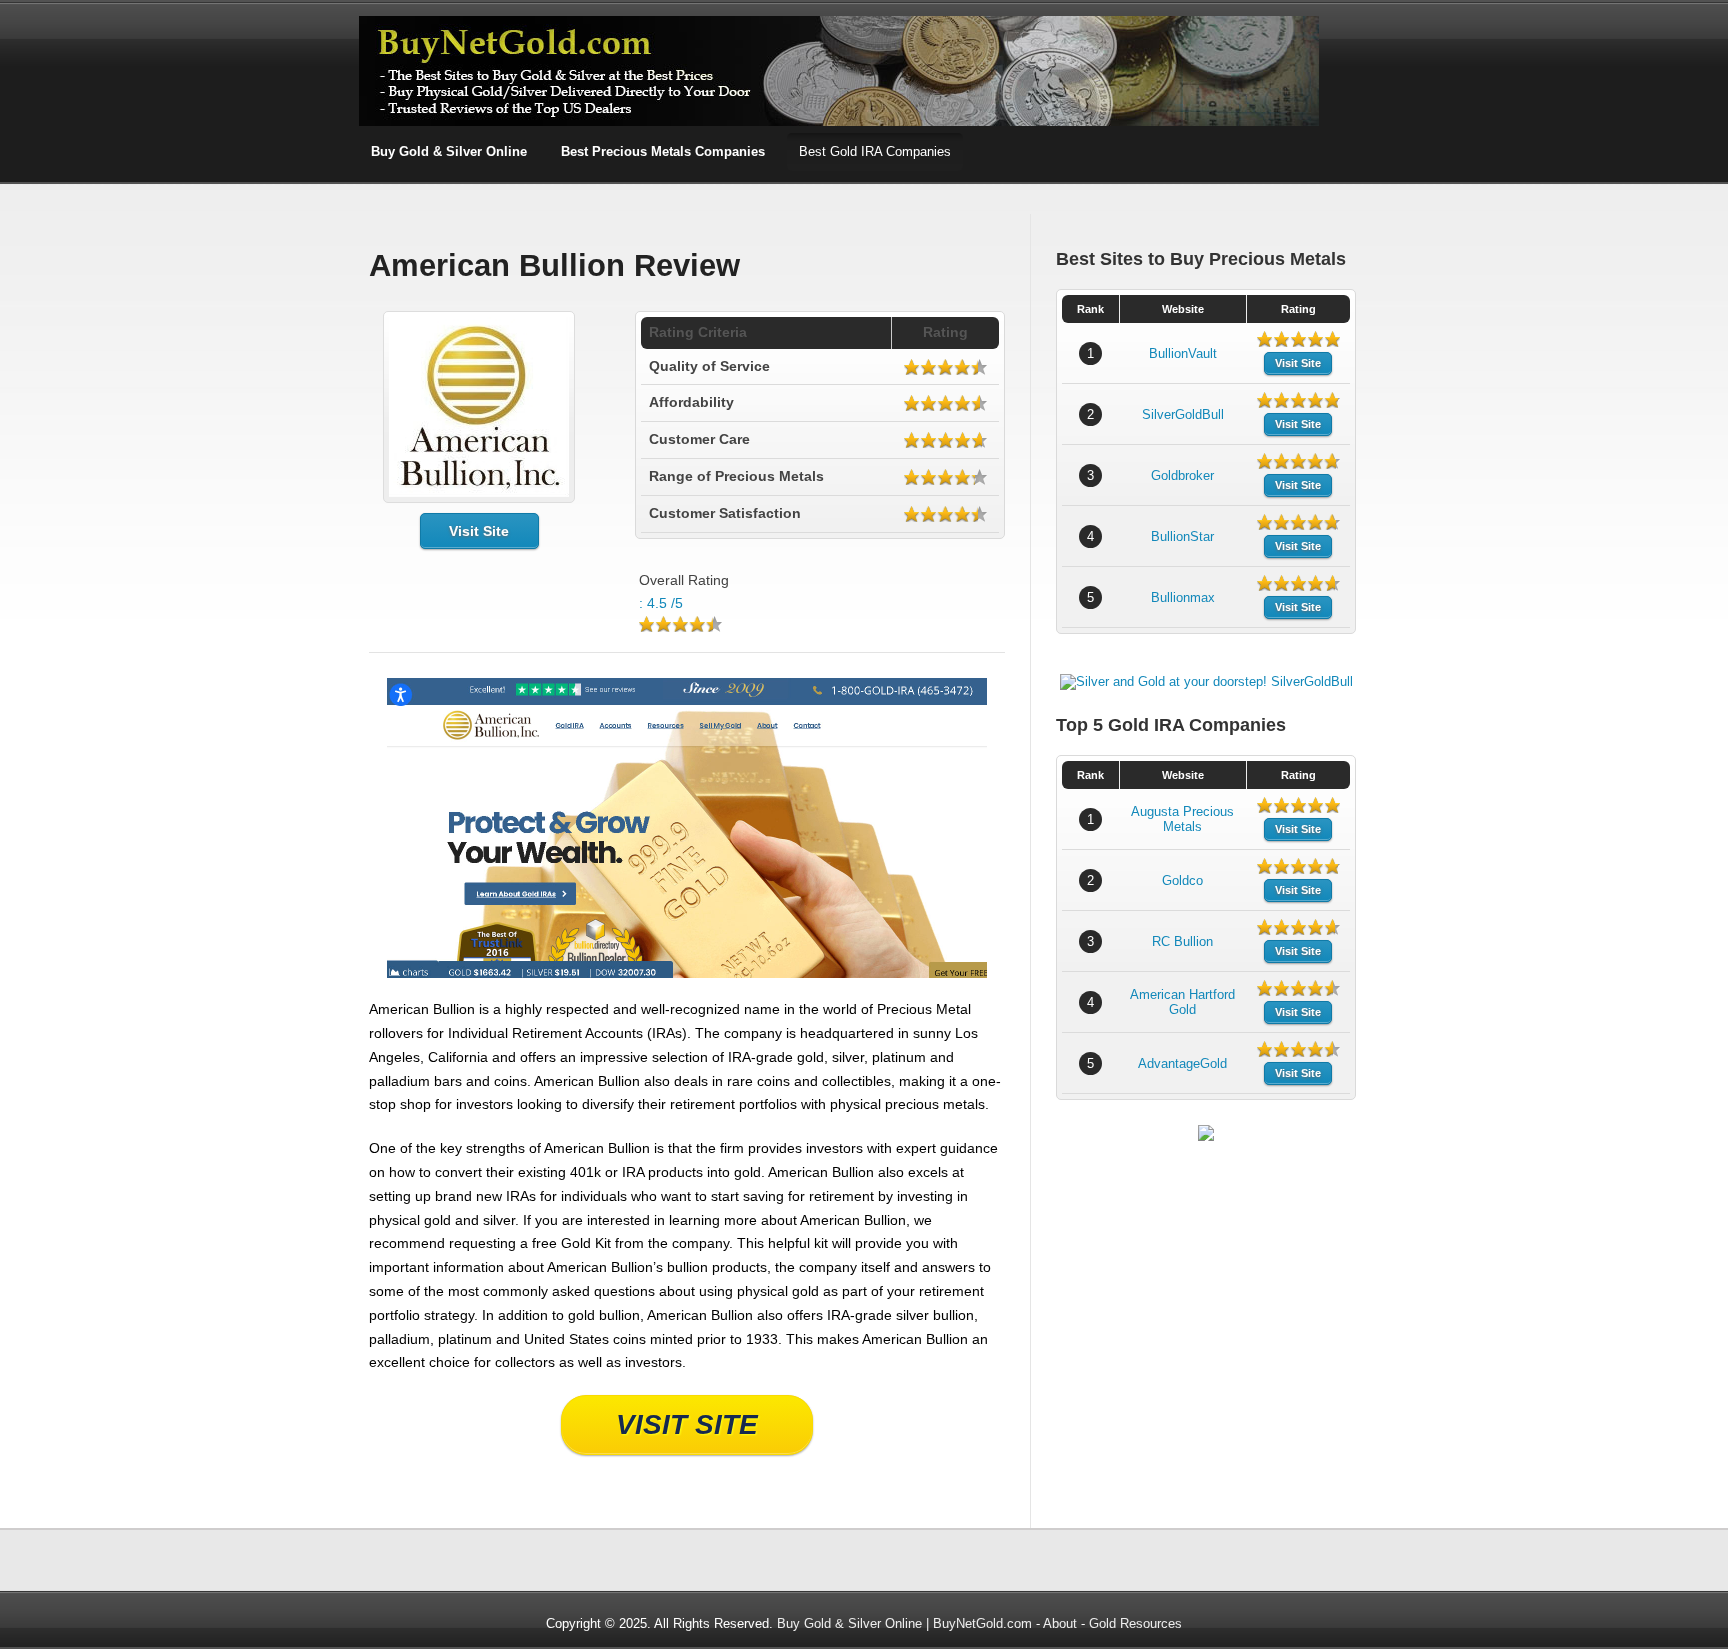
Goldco (1182, 880)
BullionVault (1183, 353)
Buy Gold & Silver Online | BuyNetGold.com (904, 1623)
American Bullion (422, 1009)
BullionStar (1182, 536)
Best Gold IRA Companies (875, 151)
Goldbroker (1182, 475)
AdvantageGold (1182, 1063)
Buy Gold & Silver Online (449, 151)
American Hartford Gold (1182, 1002)
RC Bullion (1182, 941)
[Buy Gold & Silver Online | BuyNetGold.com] (839, 122)
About (1060, 1623)
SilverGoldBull (1183, 414)
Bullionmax (1183, 597)
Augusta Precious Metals (1182, 819)
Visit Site (479, 531)
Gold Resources (1135, 1623)
